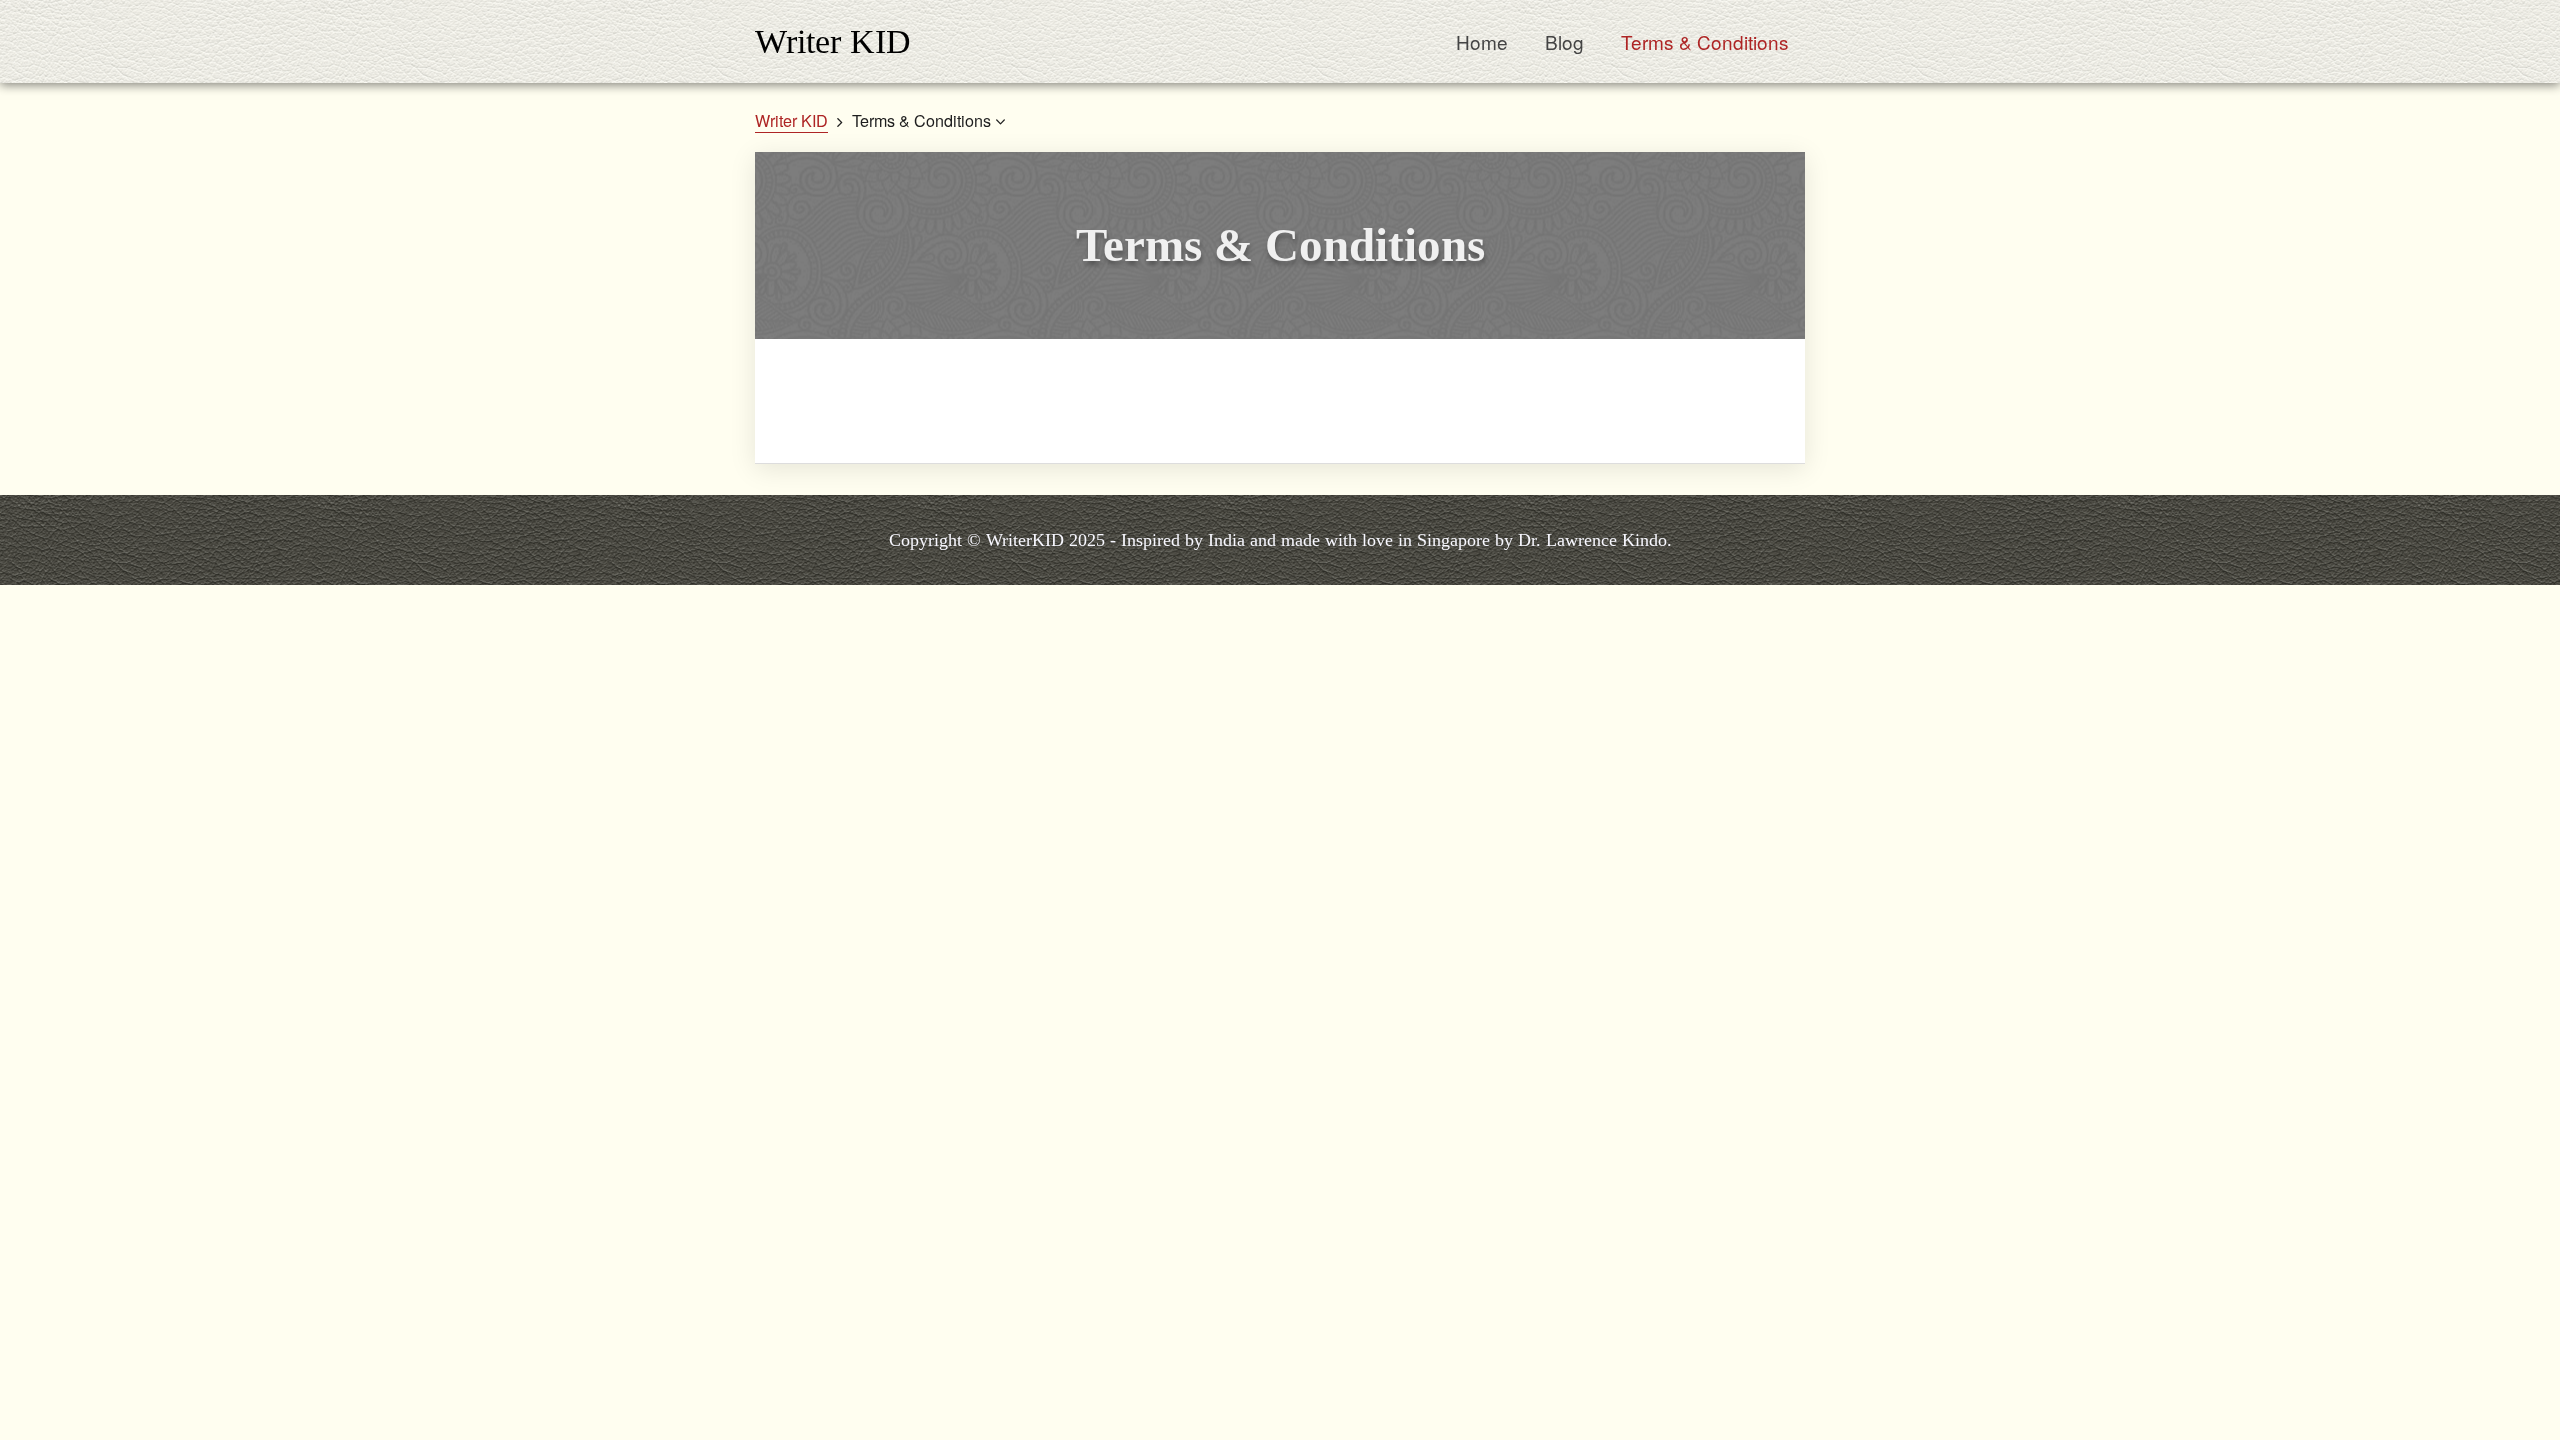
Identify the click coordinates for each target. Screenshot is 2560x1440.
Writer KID (833, 41)
